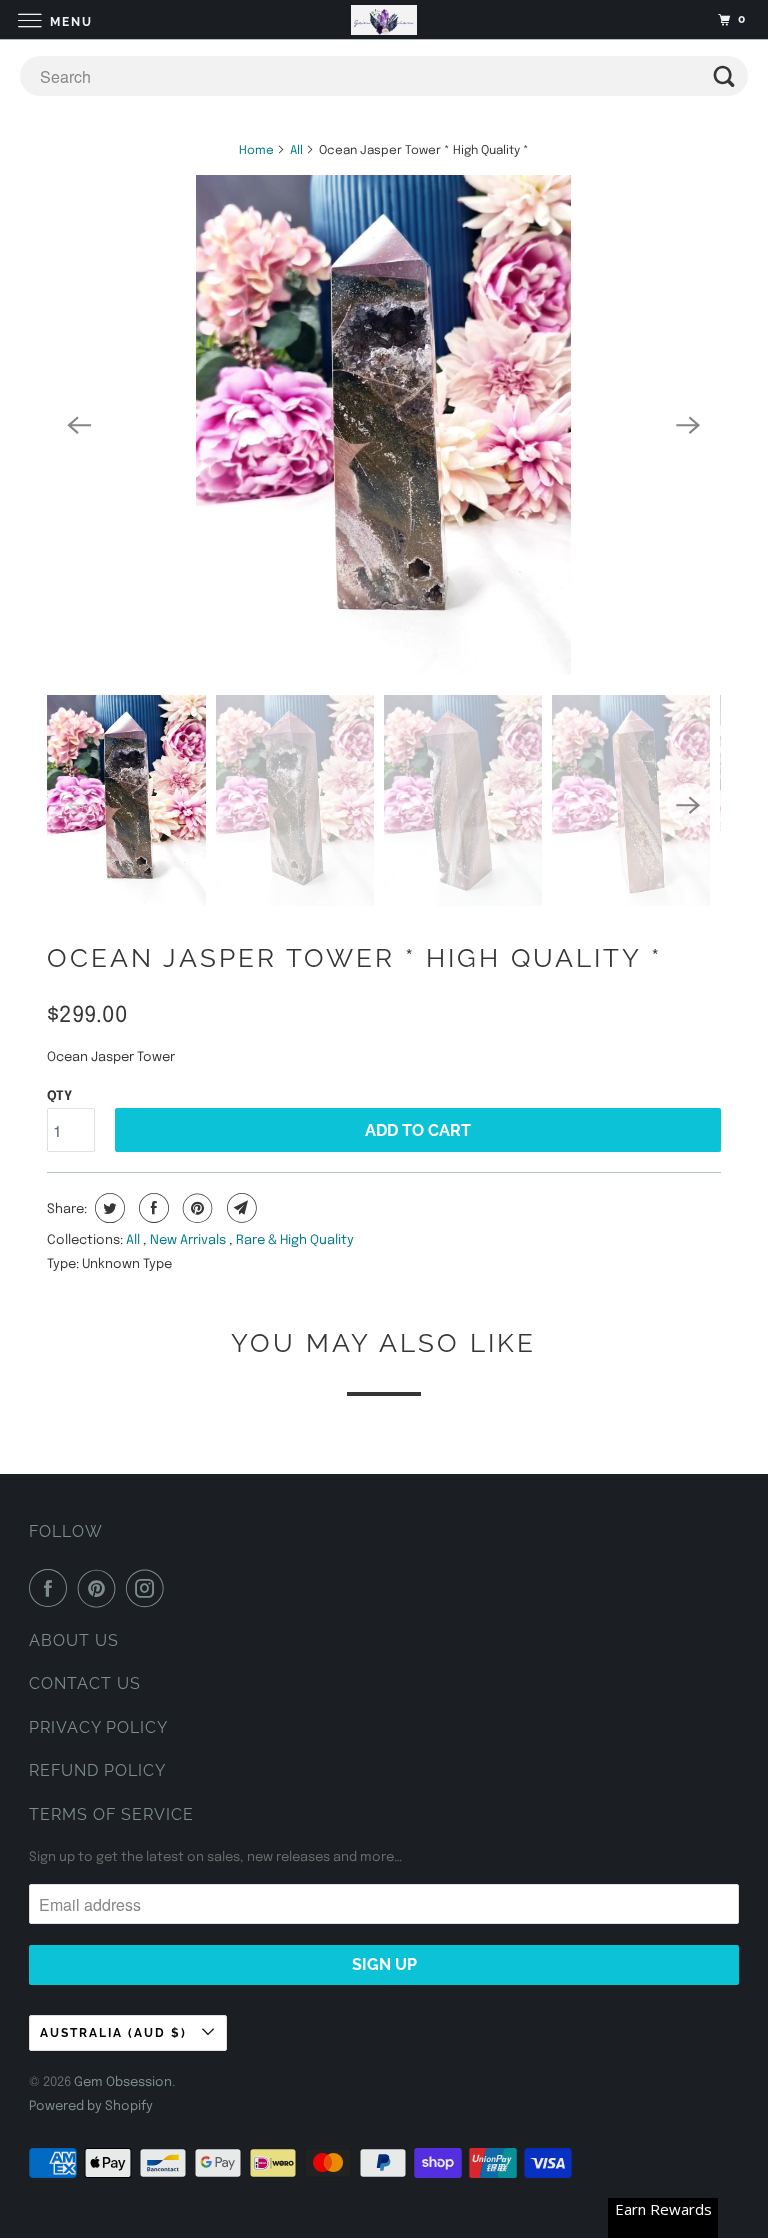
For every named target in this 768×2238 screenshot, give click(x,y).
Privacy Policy (98, 1727)
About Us (74, 1640)
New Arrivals (189, 1240)
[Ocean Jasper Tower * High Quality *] (383, 425)
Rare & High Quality (295, 1240)
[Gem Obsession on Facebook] (52, 1588)
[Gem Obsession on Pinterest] (101, 1588)
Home (256, 151)
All (296, 151)
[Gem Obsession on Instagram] (149, 1588)
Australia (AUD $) (116, 2033)
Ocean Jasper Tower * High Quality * (354, 958)
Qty (59, 1096)
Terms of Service (111, 1814)
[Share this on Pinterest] (195, 1208)
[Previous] (79, 425)
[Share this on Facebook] (151, 1208)
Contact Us (85, 1683)
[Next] (689, 425)
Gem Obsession (123, 2082)
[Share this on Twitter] (107, 1208)
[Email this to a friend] (239, 1208)
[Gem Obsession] (384, 19)
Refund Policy (97, 1770)
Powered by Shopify (91, 2106)
